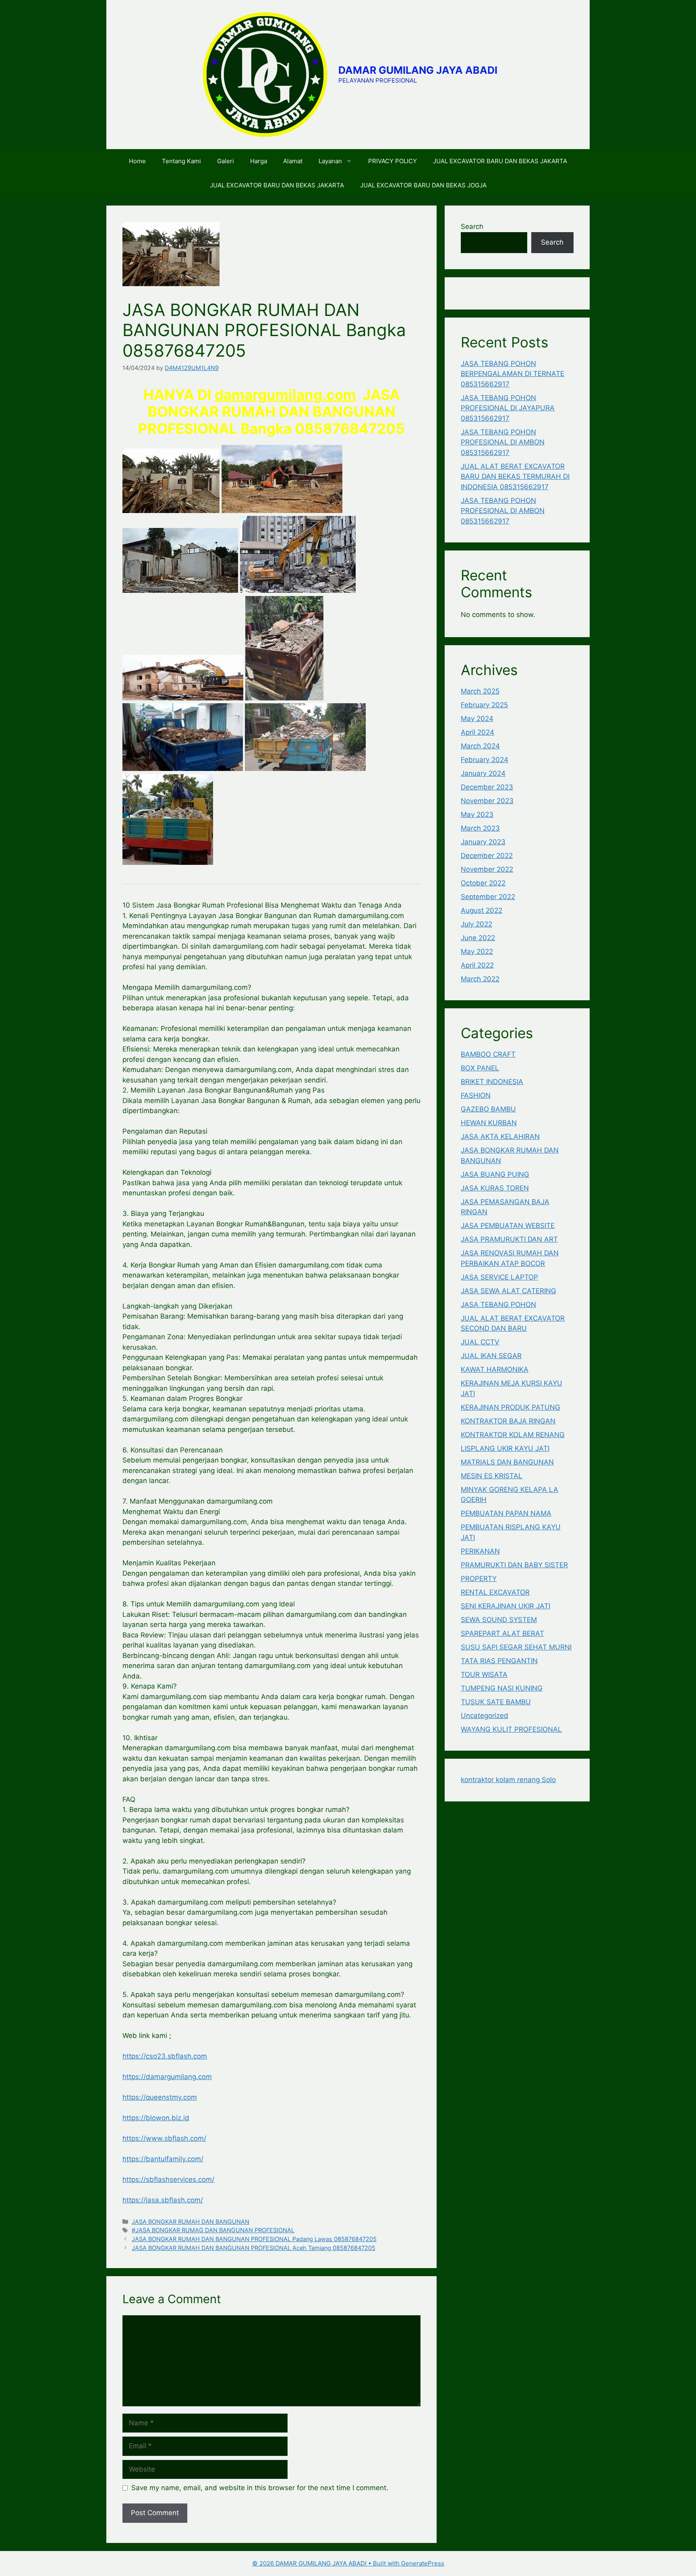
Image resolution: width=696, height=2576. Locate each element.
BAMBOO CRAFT (488, 1054)
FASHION (476, 1095)
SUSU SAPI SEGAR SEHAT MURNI (516, 1647)
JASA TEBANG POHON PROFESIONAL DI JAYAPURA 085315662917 (508, 408)
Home (137, 161)
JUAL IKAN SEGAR (491, 1356)
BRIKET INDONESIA (492, 1082)
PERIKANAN (480, 1551)
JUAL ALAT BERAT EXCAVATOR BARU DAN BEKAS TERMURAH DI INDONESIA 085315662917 (515, 477)
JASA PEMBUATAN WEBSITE (508, 1226)
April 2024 (477, 732)
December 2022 (487, 856)
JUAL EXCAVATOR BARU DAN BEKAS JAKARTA (500, 161)
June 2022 (478, 938)
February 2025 (484, 705)
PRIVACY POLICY (393, 161)
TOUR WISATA (484, 1674)
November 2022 (487, 869)
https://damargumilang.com (167, 2077)
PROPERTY (479, 1579)
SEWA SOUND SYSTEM (499, 1620)
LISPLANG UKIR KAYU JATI (505, 1448)
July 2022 (476, 924)
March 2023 (480, 828)
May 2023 (477, 814)
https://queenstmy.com (160, 2097)
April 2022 (477, 965)
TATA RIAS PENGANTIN (499, 1661)
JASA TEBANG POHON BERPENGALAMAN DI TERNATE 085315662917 (513, 374)
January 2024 (483, 773)
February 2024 (485, 760)
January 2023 (483, 842)
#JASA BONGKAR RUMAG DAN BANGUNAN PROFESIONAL (213, 2230)
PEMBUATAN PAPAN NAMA (506, 1513)
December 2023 (487, 787)
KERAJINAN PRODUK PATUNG (511, 1407)
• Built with (327, 2563)
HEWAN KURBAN (489, 1123)
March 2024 (480, 746)
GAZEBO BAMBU (488, 1109)
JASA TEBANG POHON (498, 1305)
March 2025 (480, 691)
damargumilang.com (285, 395)
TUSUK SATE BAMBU (496, 1702)
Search (472, 226)
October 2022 (483, 883)
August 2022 (482, 910)
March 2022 (480, 979)
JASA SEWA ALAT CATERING (509, 1291)
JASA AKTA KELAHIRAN (500, 1136)
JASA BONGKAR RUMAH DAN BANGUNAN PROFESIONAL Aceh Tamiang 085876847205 (254, 2248)
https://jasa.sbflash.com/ (163, 2200)
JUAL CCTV (480, 1342)
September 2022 (488, 897)
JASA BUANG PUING (495, 1174)
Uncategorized (485, 1716)
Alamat (293, 161)
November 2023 (487, 801)
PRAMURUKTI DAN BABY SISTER (514, 1565)
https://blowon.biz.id (156, 2118)
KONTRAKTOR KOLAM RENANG (513, 1435)
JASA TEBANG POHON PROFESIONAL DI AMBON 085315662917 (503, 442)
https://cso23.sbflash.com (165, 2056)
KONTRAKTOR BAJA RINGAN (508, 1421)
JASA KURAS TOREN (495, 1188)
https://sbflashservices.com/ (168, 2179)
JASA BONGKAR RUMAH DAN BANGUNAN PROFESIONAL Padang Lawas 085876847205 (254, 2239)
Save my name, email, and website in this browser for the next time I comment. (260, 2488)
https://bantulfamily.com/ (163, 2159)
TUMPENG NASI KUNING (502, 1688)
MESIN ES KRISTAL (492, 1476)
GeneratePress (423, 2563)
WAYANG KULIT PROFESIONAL (511, 1729)
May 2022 (477, 951)
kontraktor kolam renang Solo (508, 1780)
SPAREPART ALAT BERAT (502, 1633)
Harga (259, 161)
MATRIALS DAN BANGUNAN (507, 1462)
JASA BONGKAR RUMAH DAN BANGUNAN (191, 2222)
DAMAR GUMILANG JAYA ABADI (418, 70)
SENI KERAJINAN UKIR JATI (505, 1606)
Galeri (226, 161)
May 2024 (477, 719)
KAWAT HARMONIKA (495, 1369)
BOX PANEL (480, 1068)
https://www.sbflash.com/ (164, 2138)
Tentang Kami (181, 161)
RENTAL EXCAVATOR (495, 1592)
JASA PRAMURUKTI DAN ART (509, 1239)
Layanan (330, 161)
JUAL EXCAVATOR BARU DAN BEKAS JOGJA (423, 185)
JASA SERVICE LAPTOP (499, 1277)
